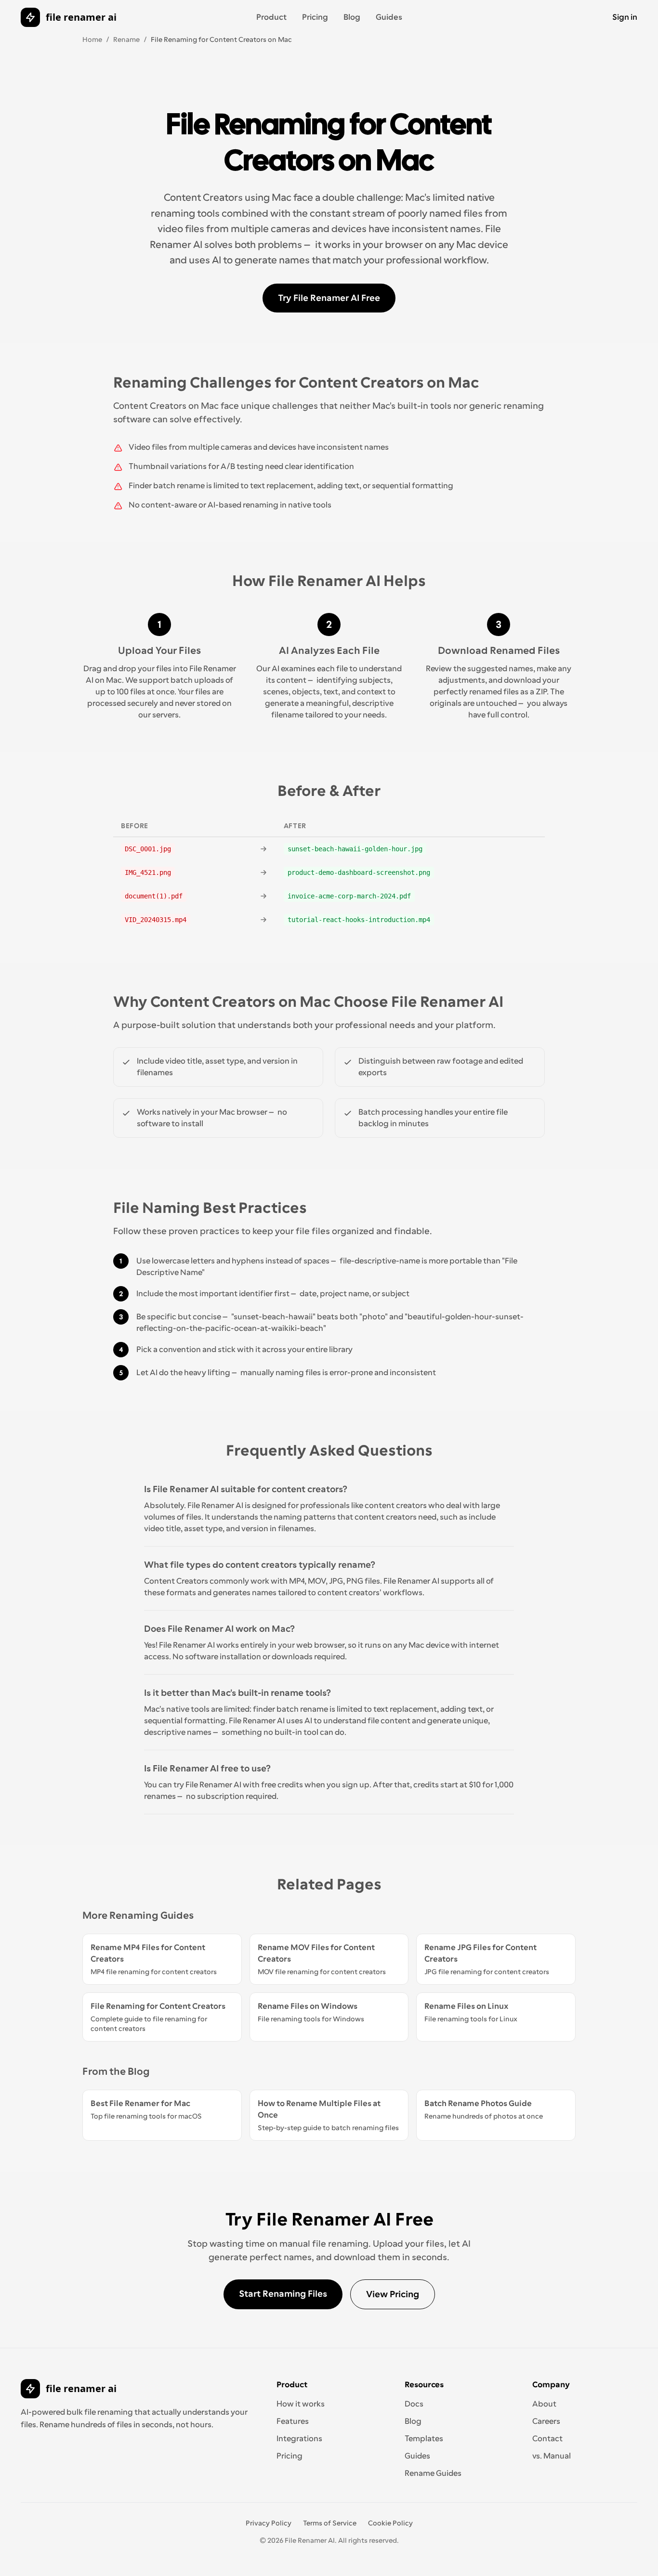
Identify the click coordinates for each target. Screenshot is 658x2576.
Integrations (299, 2439)
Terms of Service (330, 2523)
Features (293, 2421)
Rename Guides (433, 2473)
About (544, 2404)
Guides (389, 17)
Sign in (625, 17)
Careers (546, 2421)
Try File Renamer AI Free (329, 298)
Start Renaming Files (283, 2294)
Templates (424, 2439)
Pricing (315, 17)
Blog (352, 17)
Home (92, 39)
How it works (301, 2404)
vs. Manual (552, 2456)
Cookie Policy (390, 2523)
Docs (414, 2404)
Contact (547, 2439)
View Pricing (393, 2294)
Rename (126, 39)
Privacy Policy (269, 2523)
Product (271, 17)
